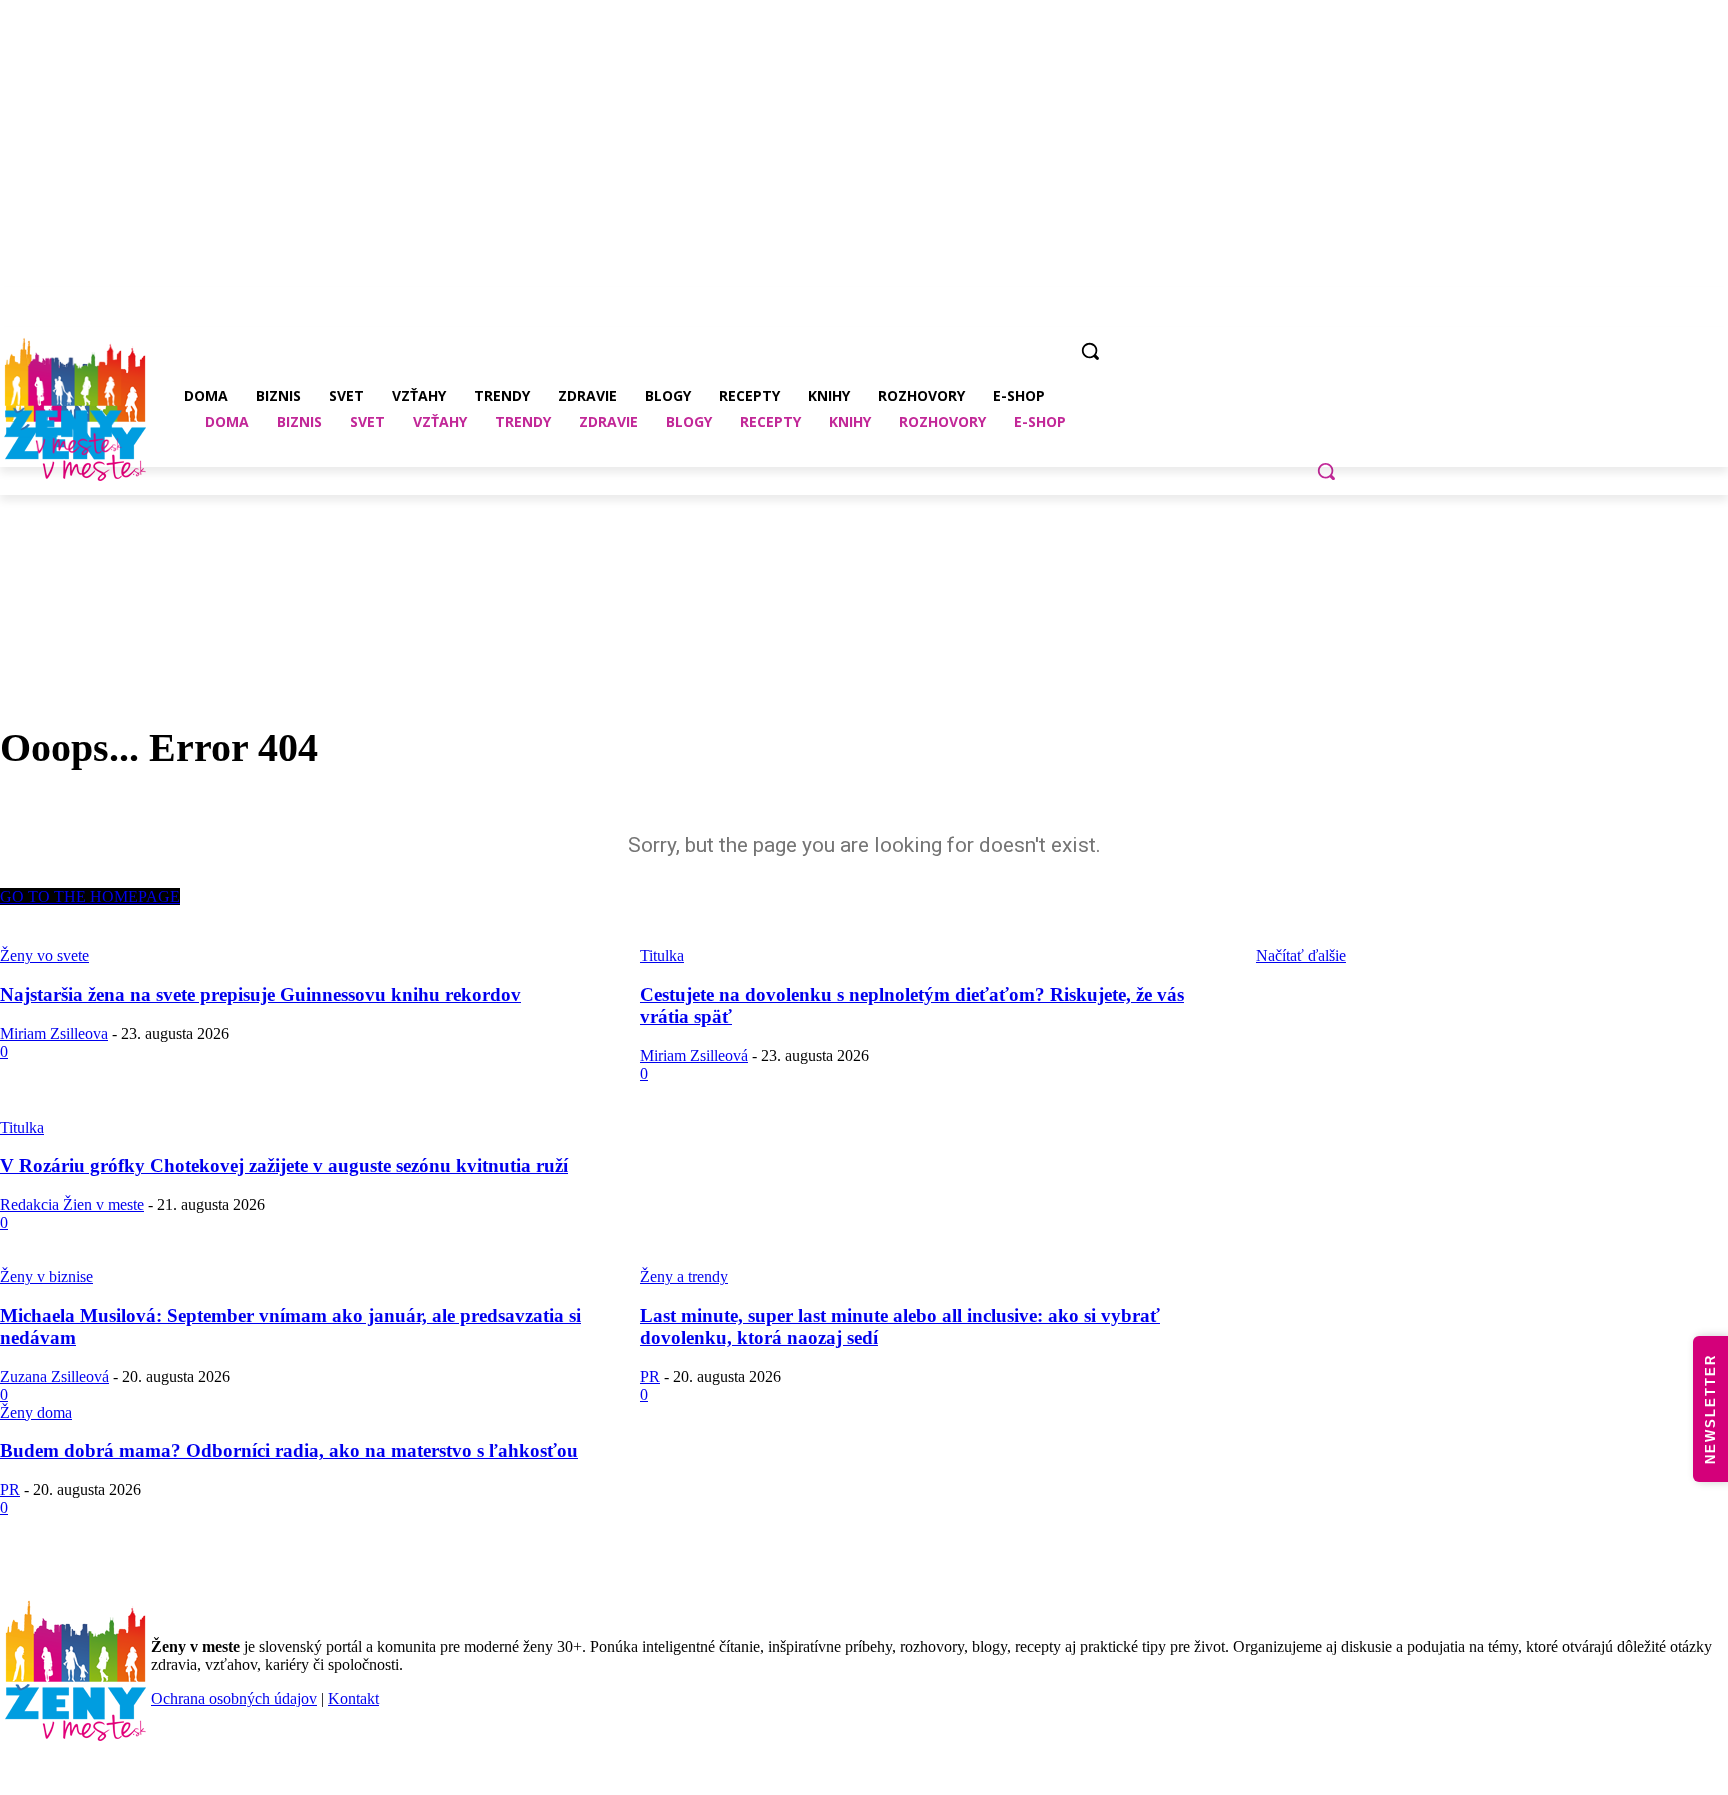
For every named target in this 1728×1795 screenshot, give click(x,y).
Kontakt (353, 1698)
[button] (1326, 471)
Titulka (22, 1127)
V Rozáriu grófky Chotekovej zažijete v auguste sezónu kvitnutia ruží (284, 1165)
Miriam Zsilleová (694, 1055)
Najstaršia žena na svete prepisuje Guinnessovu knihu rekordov (260, 994)
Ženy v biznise (46, 1276)
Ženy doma (36, 1412)
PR (650, 1376)
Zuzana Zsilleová (54, 1376)
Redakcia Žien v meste (72, 1204)
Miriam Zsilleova (54, 1033)
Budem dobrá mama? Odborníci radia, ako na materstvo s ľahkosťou (289, 1450)
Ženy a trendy (684, 1276)
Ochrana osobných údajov (234, 1698)
